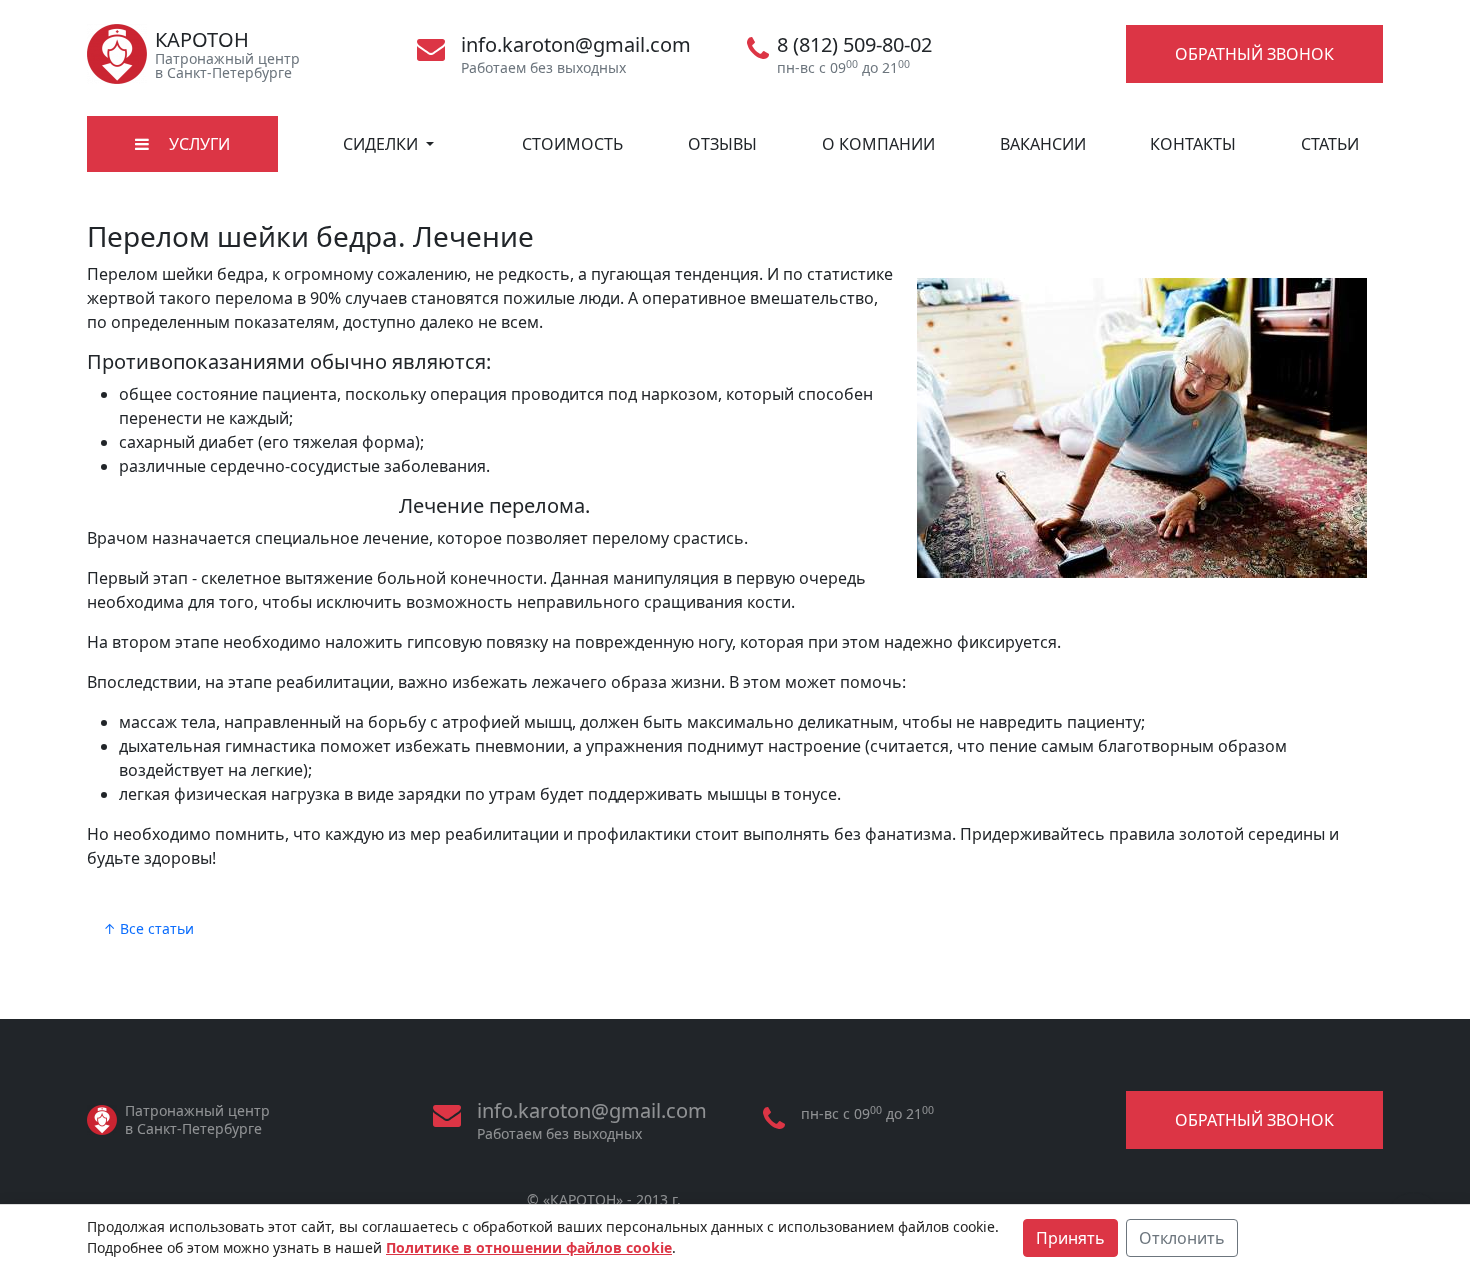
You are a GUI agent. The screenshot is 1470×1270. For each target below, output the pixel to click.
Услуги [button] (197, 144)
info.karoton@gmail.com (576, 45)
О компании (878, 144)
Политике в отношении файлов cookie (529, 1247)
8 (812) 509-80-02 (854, 45)
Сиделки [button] (382, 144)
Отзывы (722, 144)
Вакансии (1043, 144)
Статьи (1330, 144)
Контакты (1193, 144)
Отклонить (1182, 1238)
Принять (1070, 1238)
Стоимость (572, 144)
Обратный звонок (1254, 54)
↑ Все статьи (148, 928)
